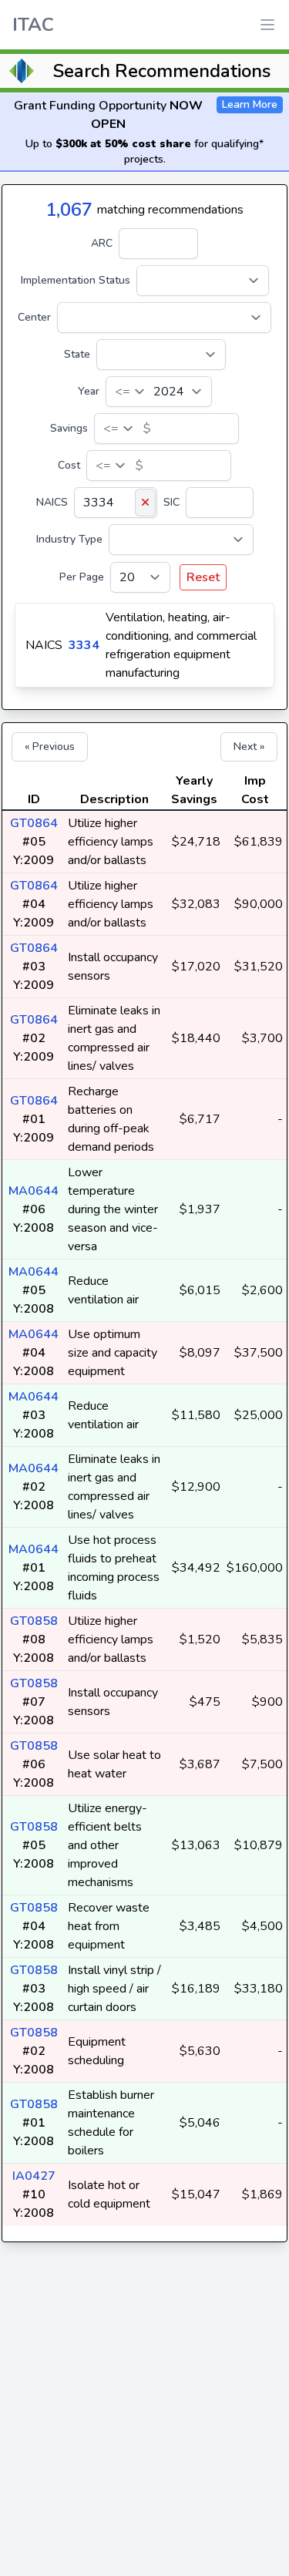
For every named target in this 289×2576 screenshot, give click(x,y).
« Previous (50, 747)
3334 (84, 645)
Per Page (82, 577)
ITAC (33, 25)
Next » (249, 747)
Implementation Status (76, 280)
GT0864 (34, 823)
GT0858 (34, 1621)
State (77, 354)
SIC (171, 502)
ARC (102, 243)
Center (34, 317)
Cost (69, 465)
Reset (203, 577)
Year (89, 391)
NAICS (52, 502)
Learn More (250, 104)
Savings (69, 428)
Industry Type (69, 539)
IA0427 (34, 2176)
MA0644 (34, 1191)
